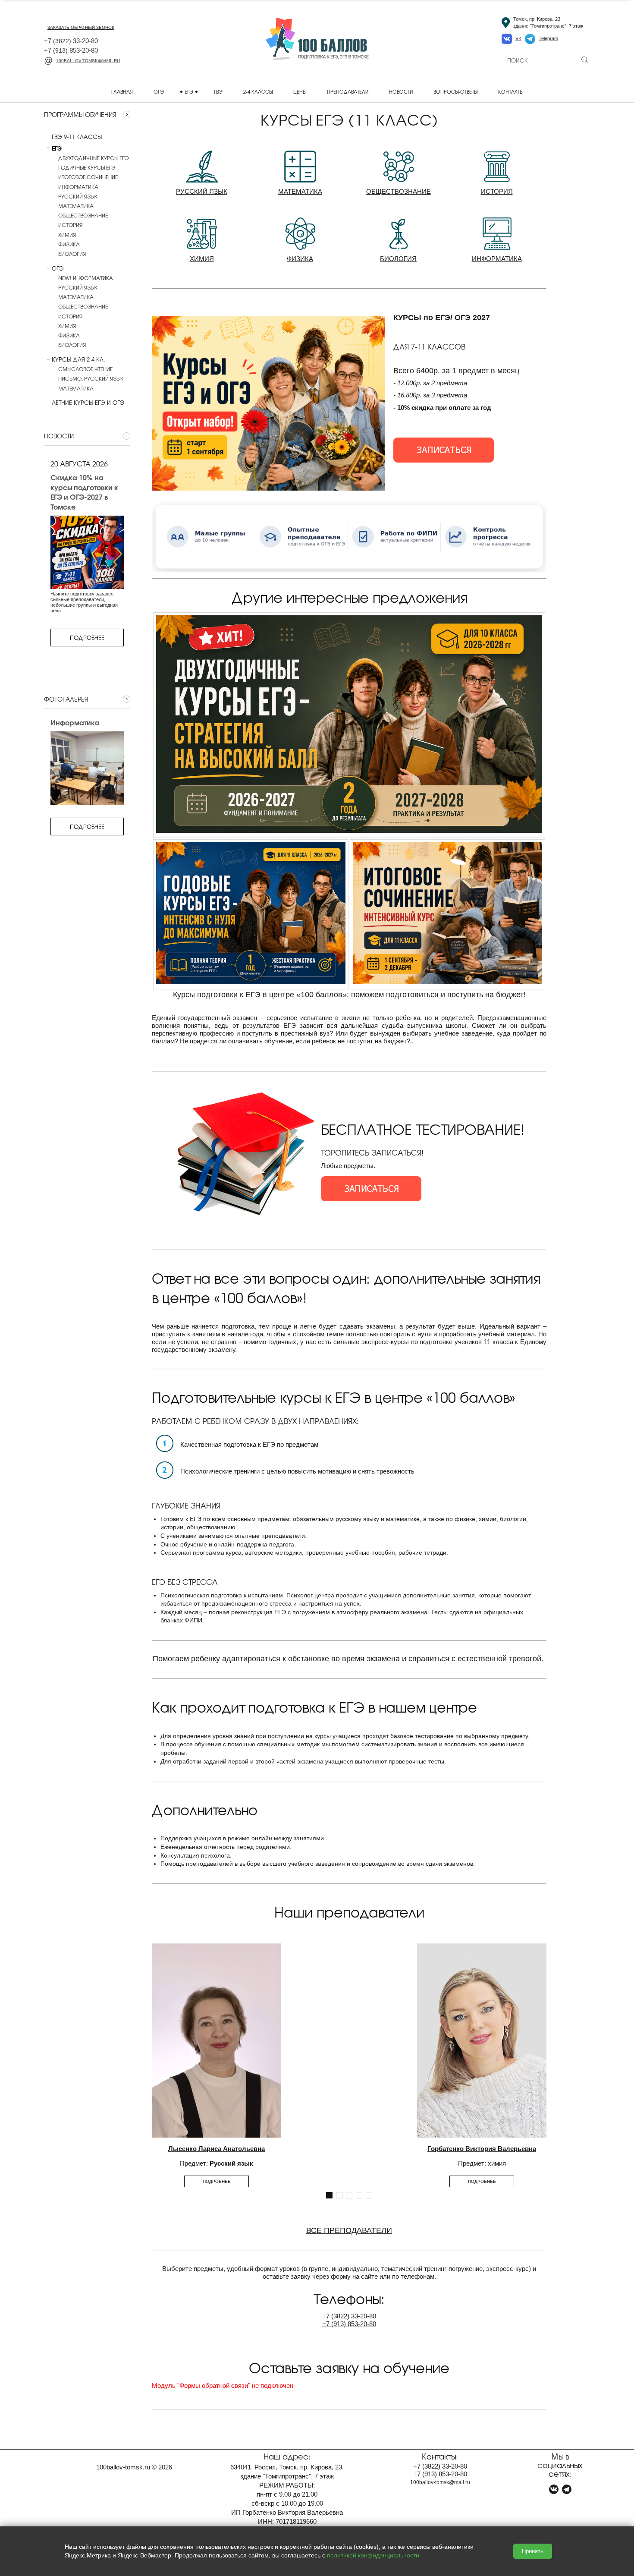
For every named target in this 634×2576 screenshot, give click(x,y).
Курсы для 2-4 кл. (78, 359)
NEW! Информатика (86, 278)
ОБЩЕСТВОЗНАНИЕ (399, 191)
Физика (69, 244)
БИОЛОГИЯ (398, 259)
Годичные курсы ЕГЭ (87, 167)
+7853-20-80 (349, 2324)
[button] (329, 2195)
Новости (401, 91)
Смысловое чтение (85, 369)
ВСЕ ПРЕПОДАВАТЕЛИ (349, 2230)
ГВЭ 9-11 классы (77, 137)
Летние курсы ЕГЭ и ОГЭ (88, 403)
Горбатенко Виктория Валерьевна (482, 2149)
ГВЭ (218, 91)
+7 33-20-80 (71, 41)
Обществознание (83, 215)
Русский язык (78, 196)
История (70, 225)
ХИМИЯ (202, 259)
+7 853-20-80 (71, 50)
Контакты (511, 91)
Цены (300, 91)
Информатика (78, 187)
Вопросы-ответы (455, 91)
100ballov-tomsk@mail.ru (88, 61)
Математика (76, 206)
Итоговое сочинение (88, 177)
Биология (72, 254)
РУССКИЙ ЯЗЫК (202, 191)
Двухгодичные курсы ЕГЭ (94, 158)
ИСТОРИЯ (497, 191)
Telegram (548, 38)
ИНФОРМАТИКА (497, 259)
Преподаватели (348, 91)
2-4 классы (258, 91)
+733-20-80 (349, 2316)
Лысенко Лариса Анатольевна (217, 2149)
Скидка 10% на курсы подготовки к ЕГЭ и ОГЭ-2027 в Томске (84, 492)
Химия (67, 235)
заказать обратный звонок (81, 27)
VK (518, 38)
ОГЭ (159, 91)
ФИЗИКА (300, 259)
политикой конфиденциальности (373, 2555)
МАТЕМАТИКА (300, 191)
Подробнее (87, 638)
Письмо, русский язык (91, 378)
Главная (122, 91)
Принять (533, 2551)
